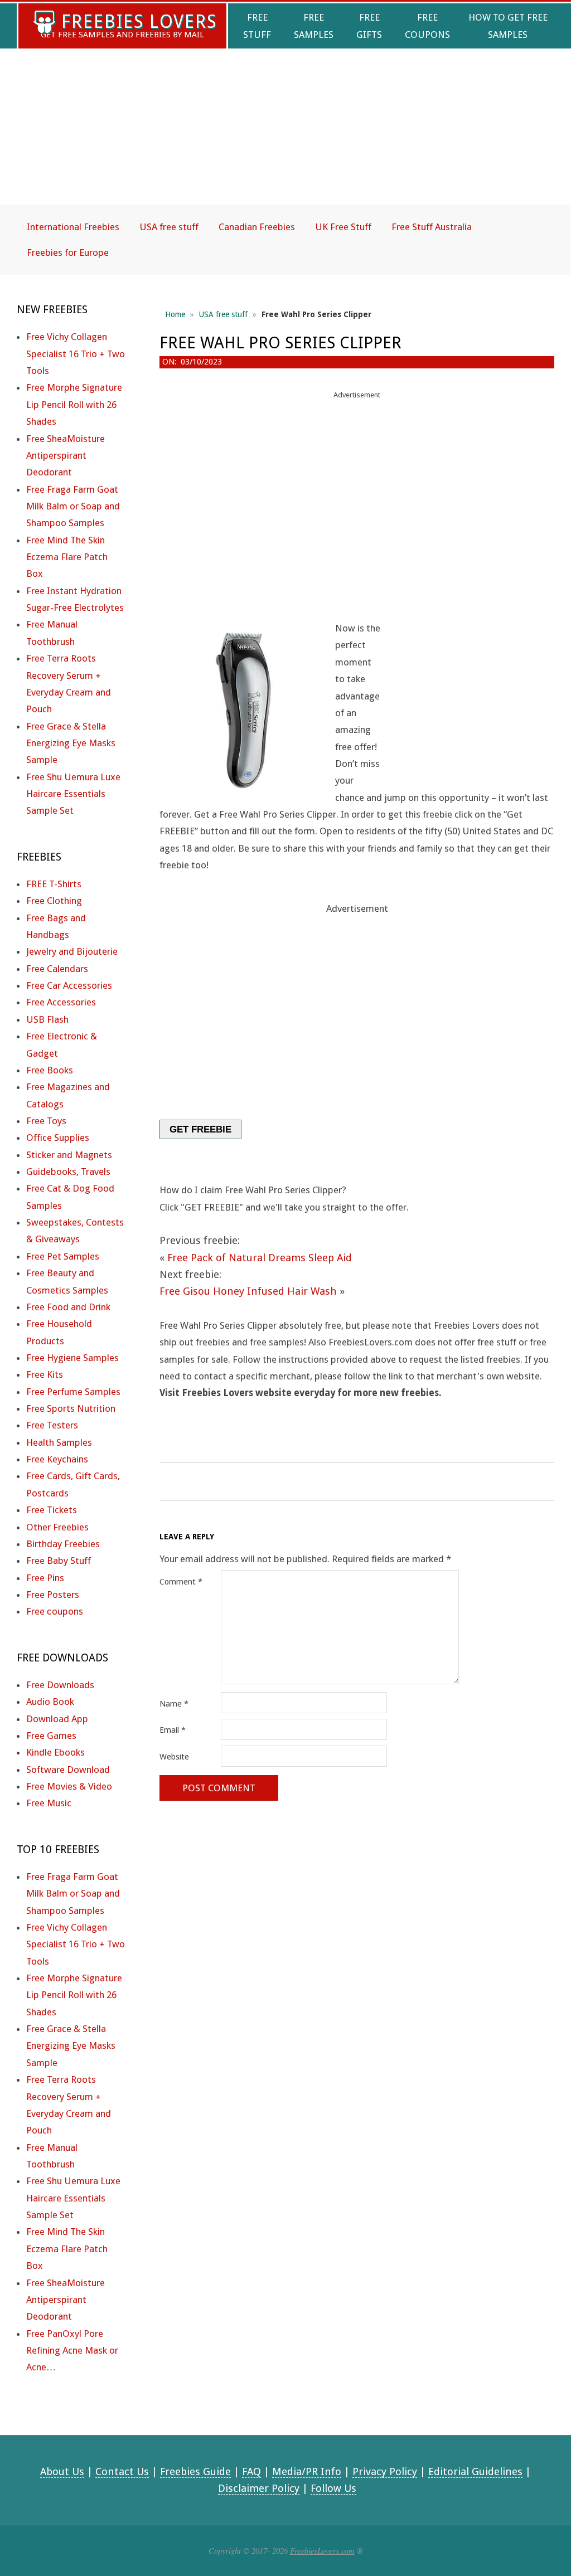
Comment (181, 1582)
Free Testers (52, 1425)
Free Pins (45, 1578)
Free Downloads (60, 1685)
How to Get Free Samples (508, 26)
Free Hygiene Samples (72, 1358)
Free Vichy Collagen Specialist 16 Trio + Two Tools (76, 354)
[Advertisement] (285, 136)
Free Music (49, 1803)
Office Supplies (58, 1138)
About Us (62, 2471)
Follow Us (333, 2488)
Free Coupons (427, 26)
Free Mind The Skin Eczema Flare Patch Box (67, 557)
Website (174, 1757)
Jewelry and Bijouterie (72, 951)
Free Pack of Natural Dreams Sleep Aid (260, 1258)
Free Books (50, 1070)
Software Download (68, 1770)
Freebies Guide (195, 2471)
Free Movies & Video (69, 1786)
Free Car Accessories (69, 985)
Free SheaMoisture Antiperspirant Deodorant (66, 456)
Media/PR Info (307, 2471)
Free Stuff (257, 26)
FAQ (251, 2471)
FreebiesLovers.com (322, 2550)
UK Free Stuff (343, 227)
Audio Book (50, 1702)
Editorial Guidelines (475, 2471)
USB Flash (47, 1019)
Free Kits (45, 1374)
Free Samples (314, 26)
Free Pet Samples (63, 1256)
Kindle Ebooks (55, 1752)
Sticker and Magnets (69, 1155)
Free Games (51, 1736)
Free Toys (46, 1121)
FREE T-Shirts (54, 884)
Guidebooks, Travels (68, 1172)
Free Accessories (61, 1002)
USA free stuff (169, 227)
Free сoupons (55, 1611)
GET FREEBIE (200, 1129)
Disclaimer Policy (259, 2488)
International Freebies (73, 227)
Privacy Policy (385, 2471)
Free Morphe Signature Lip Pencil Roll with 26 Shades (74, 404)
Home (175, 314)
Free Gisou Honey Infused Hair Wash (248, 1291)
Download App (57, 1719)
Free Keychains (57, 1459)
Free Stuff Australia (432, 227)
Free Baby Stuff (59, 1561)
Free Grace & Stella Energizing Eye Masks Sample (71, 743)
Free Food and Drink (68, 1307)
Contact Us (122, 2471)
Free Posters (53, 1595)
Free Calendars (57, 969)
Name (174, 1704)
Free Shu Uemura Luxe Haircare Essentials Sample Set (73, 794)
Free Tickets (52, 1510)
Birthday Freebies (63, 1544)
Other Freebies (57, 1527)
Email (173, 1730)
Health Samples (59, 1442)
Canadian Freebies (257, 227)
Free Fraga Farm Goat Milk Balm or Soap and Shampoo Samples (73, 506)
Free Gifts (369, 26)
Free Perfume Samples (73, 1392)
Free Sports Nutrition (71, 1408)
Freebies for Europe (68, 252)
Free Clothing (54, 901)
